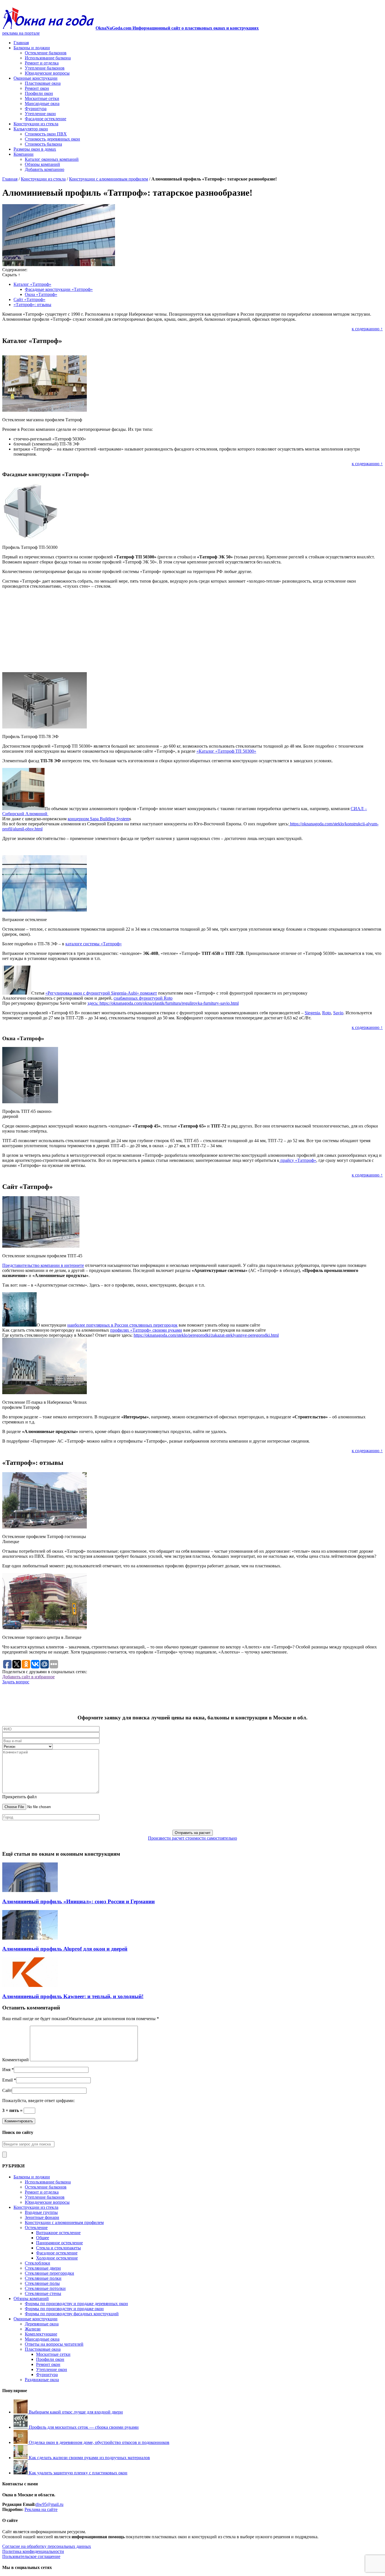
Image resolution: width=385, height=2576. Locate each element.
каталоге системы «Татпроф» (94, 944)
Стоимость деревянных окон (52, 139)
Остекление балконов (46, 53)
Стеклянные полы (42, 2283)
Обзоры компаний (42, 164)
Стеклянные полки (43, 2278)
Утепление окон (40, 114)
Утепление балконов (45, 68)
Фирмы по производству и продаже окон (64, 2309)
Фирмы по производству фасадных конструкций (72, 2314)
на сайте (49, 2509)
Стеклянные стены (43, 2293)
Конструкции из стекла (36, 124)
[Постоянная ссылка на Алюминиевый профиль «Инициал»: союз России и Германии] (30, 1890)
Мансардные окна (42, 103)
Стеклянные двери (43, 2268)
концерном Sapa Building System (99, 819)
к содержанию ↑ (367, 329)
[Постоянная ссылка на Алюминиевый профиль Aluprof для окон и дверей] (30, 1938)
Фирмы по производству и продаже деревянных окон (76, 2304)
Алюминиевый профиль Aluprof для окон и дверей (65, 1949)
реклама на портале (21, 33)
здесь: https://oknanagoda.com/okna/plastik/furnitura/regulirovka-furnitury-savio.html (163, 1003)
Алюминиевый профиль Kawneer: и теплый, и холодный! (73, 1996)
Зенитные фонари (42, 2217)
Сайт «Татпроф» (29, 299)
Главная (21, 43)
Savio (338, 1013)
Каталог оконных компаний (52, 159)
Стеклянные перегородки (49, 2273)
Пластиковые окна (43, 83)
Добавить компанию (45, 169)
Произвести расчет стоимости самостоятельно (193, 1838)
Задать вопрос (16, 1682)
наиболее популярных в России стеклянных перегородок (122, 1325)
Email (7, 2080)
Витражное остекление (58, 2233)
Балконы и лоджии (32, 48)
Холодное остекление (57, 2258)
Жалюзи (33, 2329)
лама (36, 2509)
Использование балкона (48, 58)
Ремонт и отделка (42, 63)
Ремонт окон (37, 88)
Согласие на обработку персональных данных (47, 2546)
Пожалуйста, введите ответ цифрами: (38, 2101)
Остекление (36, 2228)
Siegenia (312, 1013)
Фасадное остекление (46, 119)
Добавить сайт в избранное (28, 1677)
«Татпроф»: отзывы (32, 305)
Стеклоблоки (37, 2263)
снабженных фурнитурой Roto (143, 998)
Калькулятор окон (31, 129)
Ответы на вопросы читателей (54, 2344)
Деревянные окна (42, 2324)
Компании (24, 154)
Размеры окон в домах (35, 149)
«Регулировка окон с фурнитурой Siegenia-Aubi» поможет (101, 993)
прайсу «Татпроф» (298, 1160)
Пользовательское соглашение (31, 2556)
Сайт (7, 2090)
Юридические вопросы (47, 73)
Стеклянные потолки (45, 2288)
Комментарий (16, 2060)
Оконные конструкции (36, 78)
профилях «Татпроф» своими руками (146, 1330)
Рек (28, 2509)
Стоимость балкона (43, 144)
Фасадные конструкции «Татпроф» (59, 289)
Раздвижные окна (42, 2380)
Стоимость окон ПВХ (46, 134)
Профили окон (39, 93)
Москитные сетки (42, 98)
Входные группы (41, 2212)
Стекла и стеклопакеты (58, 2248)
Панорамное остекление (59, 2243)
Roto (327, 1013)
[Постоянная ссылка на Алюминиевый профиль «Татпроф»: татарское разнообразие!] (59, 265)
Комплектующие (41, 2334)
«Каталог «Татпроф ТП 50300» (226, 751)
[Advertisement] (193, 633)
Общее (43, 2238)
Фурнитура (36, 109)
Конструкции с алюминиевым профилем (109, 179)
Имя (6, 2070)
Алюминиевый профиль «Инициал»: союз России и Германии (78, 1901)
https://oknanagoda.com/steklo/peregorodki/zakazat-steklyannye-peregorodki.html (206, 1335)
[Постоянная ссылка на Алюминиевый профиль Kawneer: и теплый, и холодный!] (30, 1985)
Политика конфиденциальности (33, 2551)
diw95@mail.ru (49, 2504)
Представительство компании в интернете (43, 1265)
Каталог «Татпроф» (32, 284)
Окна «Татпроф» (41, 294)
